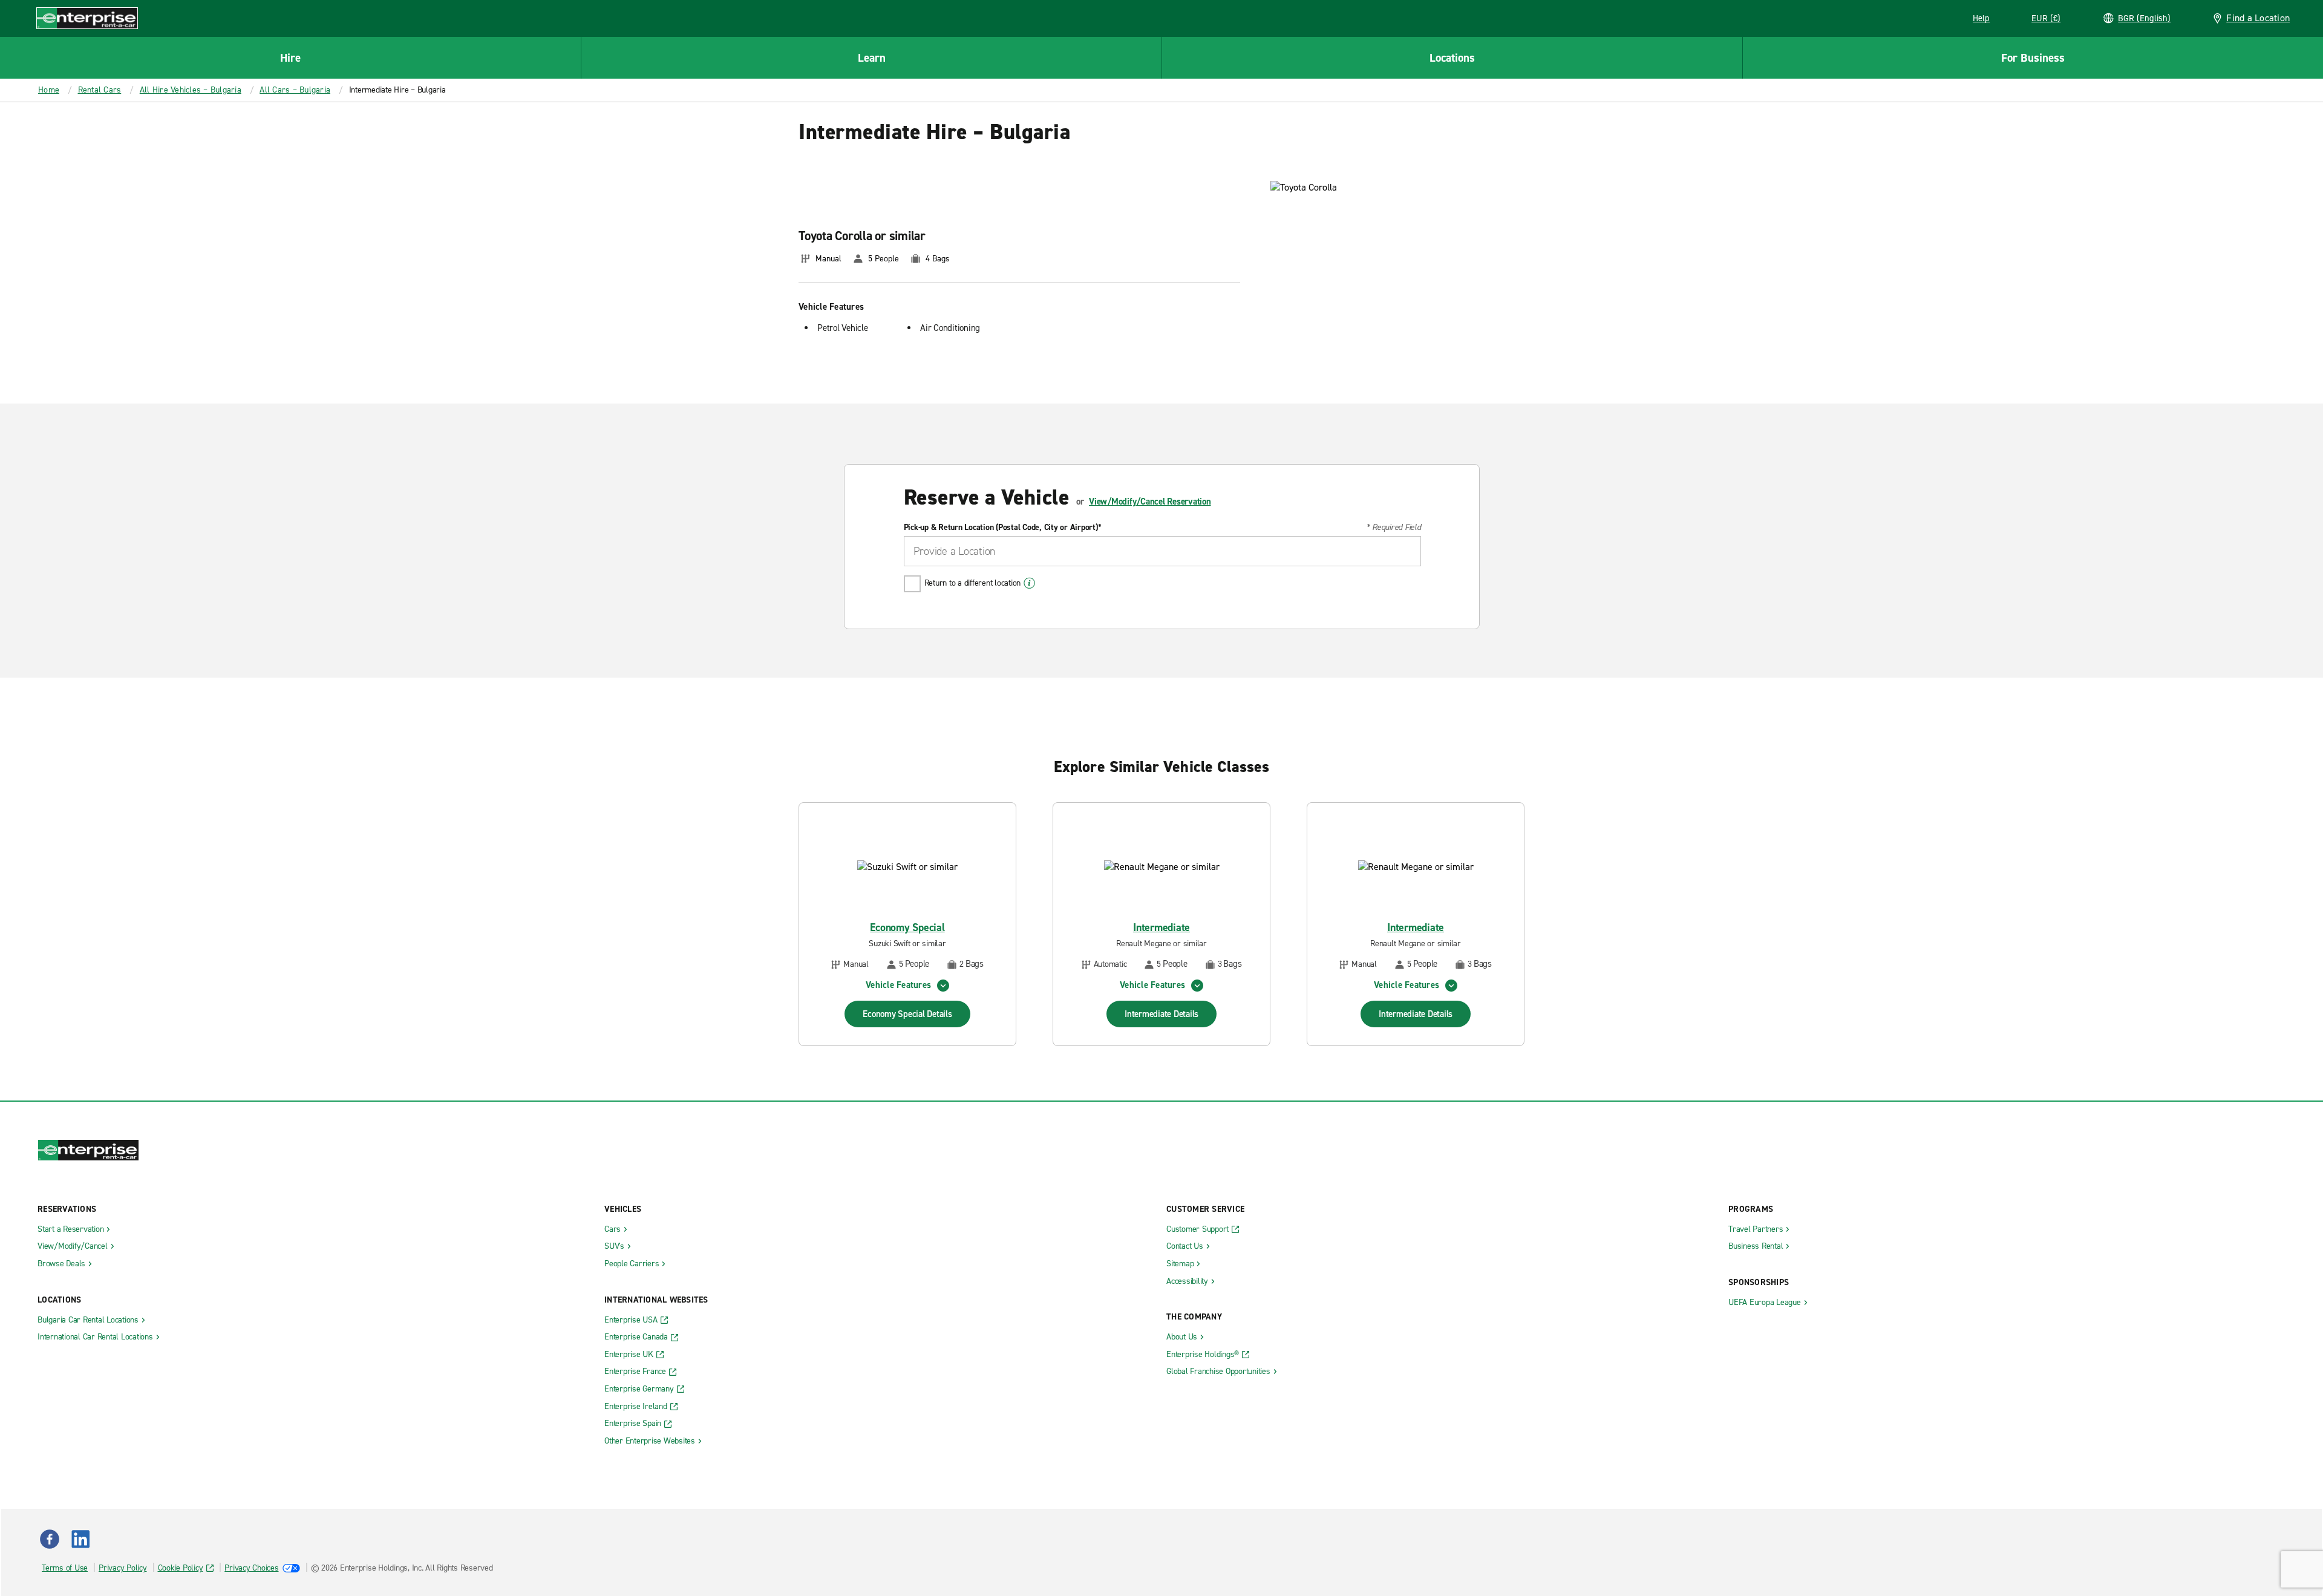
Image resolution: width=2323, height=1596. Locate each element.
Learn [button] (872, 58)
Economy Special (907, 928)
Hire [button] (290, 58)
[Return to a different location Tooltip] (1029, 583)
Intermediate (1161, 928)
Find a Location (2258, 18)
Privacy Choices (251, 1568)
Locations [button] (1452, 58)
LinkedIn (80, 1539)
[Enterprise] (87, 18)
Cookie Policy (181, 1568)
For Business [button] (2033, 58)
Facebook (50, 1539)
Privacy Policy (123, 1568)
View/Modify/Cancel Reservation (1150, 502)
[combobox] (1162, 551)
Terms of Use (65, 1568)
